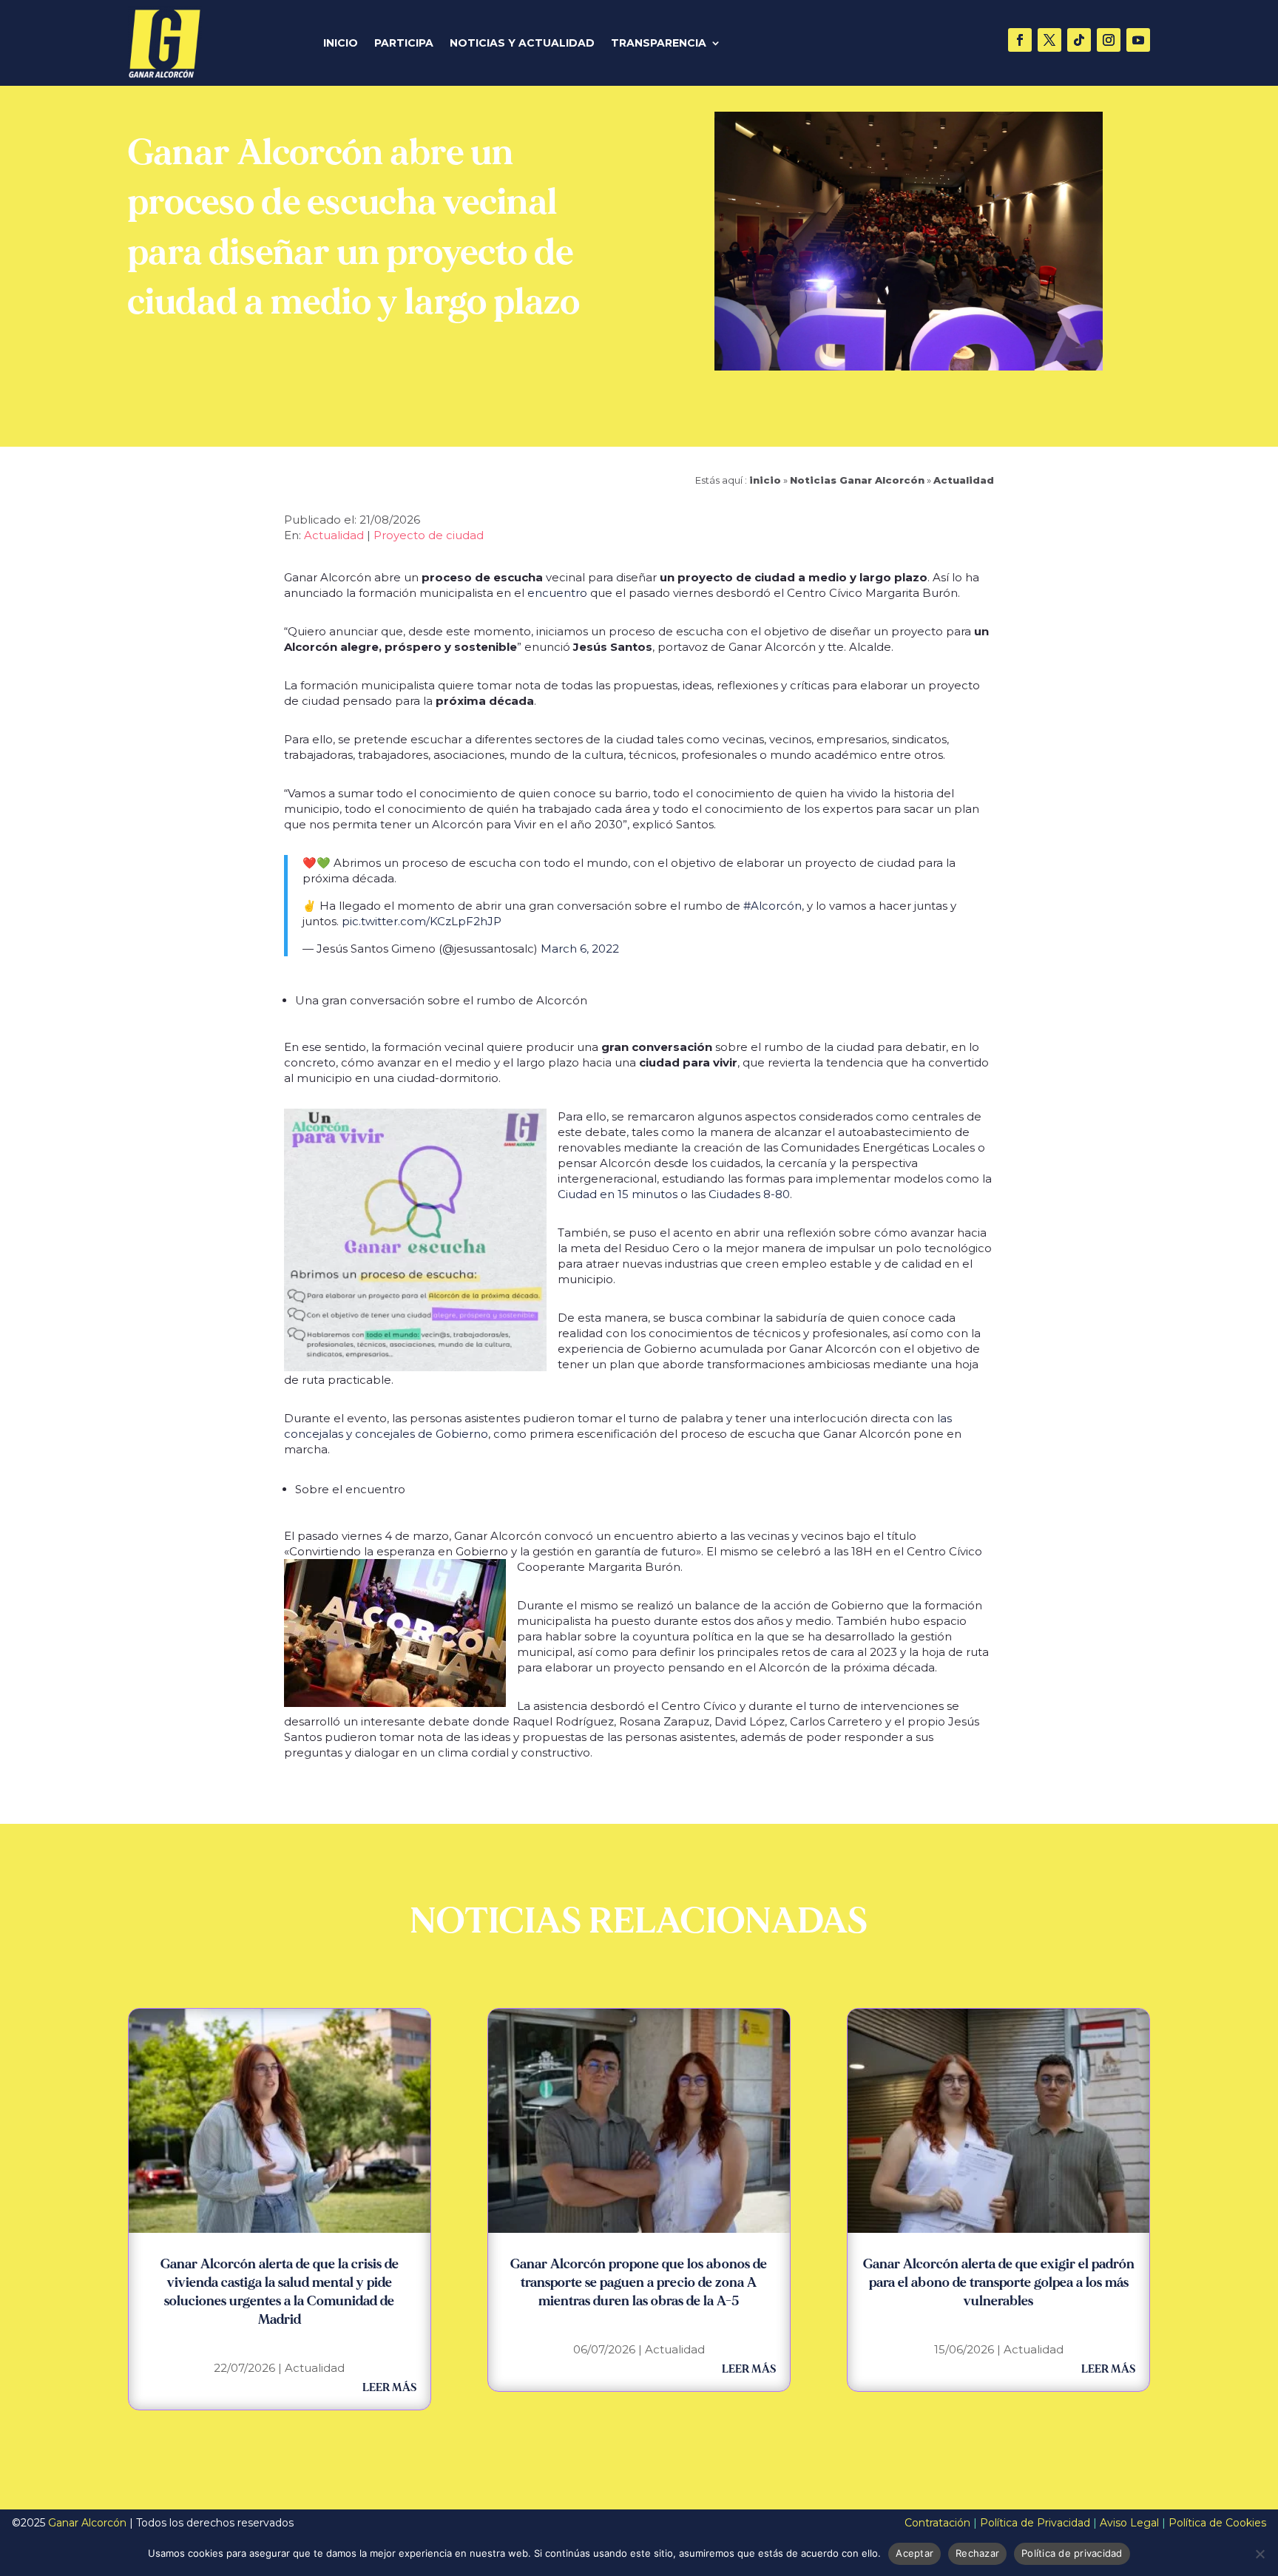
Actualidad (964, 480)
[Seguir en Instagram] (1109, 40)
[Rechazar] (1260, 2554)
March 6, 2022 (580, 949)
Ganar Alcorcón (87, 2523)
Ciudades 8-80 (749, 1194)
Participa (404, 44)
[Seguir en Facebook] (1020, 40)
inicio (765, 480)
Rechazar (977, 2553)
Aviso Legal (1129, 2523)
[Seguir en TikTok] (1079, 40)
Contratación (937, 2523)
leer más (389, 2388)
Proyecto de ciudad (429, 535)
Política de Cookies (1217, 2523)
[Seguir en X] (1049, 40)
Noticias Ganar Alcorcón (857, 480)
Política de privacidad (1072, 2553)
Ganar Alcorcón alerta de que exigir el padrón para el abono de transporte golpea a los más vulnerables (999, 2283)
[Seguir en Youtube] (1138, 40)
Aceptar (914, 2553)
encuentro (557, 593)
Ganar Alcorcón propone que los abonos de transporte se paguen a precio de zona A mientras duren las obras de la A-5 (639, 2283)
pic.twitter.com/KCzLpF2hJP (422, 921)
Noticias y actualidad (522, 44)
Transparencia (659, 44)
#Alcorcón (772, 906)
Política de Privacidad (1035, 2523)
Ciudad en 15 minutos (618, 1194)
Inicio (341, 44)
